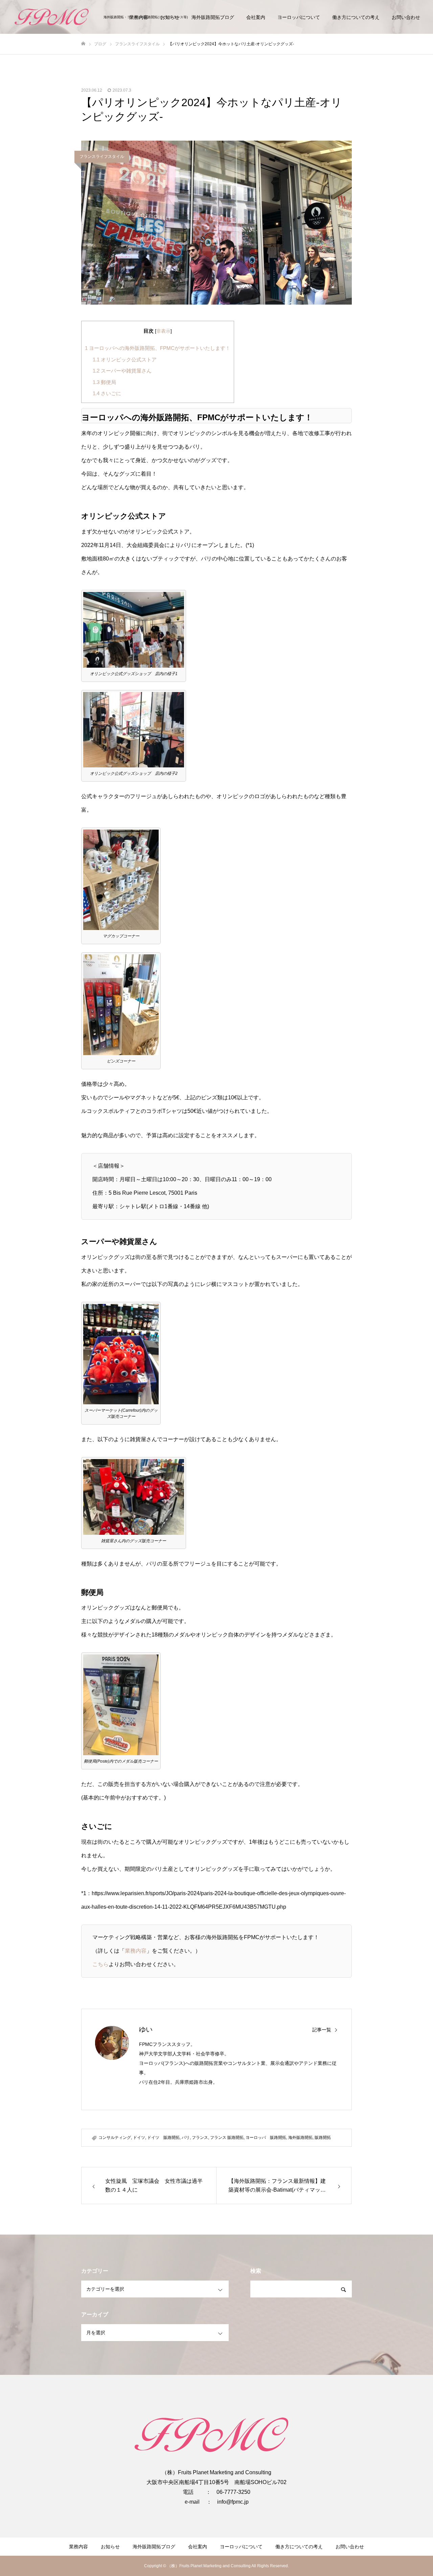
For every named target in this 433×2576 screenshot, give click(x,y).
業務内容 (136, 1951)
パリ (186, 2138)
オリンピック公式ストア (125, 360)
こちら (100, 1964)
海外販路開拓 (300, 2138)
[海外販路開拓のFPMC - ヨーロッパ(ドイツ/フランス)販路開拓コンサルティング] (54, 17)
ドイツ (139, 2138)
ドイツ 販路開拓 (163, 2138)
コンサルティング (115, 2138)
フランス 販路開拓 (227, 2138)
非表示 (163, 331)
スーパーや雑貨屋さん (122, 371)
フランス (200, 2138)
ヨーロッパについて (299, 17)
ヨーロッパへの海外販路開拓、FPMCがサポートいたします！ (158, 348)
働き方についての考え (356, 17)
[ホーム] (83, 44)
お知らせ (110, 2547)
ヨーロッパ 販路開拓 (266, 2138)
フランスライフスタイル (102, 157)
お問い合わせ (406, 17)
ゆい (146, 2029)
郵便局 (104, 382)
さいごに (107, 393)
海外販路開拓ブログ (213, 17)
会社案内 (256, 17)
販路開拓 (323, 2138)
